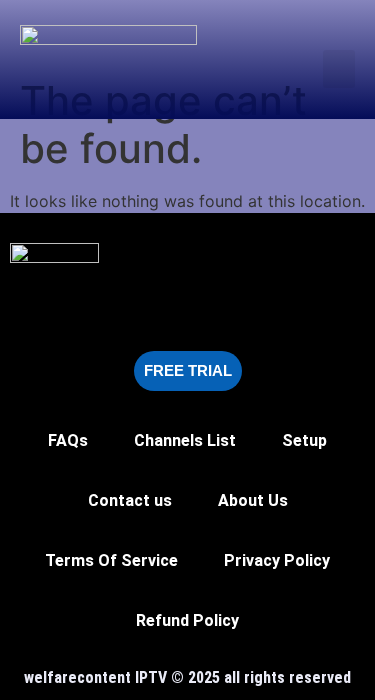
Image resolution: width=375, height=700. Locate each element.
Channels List (185, 440)
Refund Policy (187, 620)
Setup (304, 440)
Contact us (130, 500)
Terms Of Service (111, 560)
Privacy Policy (277, 560)
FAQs (68, 440)
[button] (339, 69)
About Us (253, 500)
